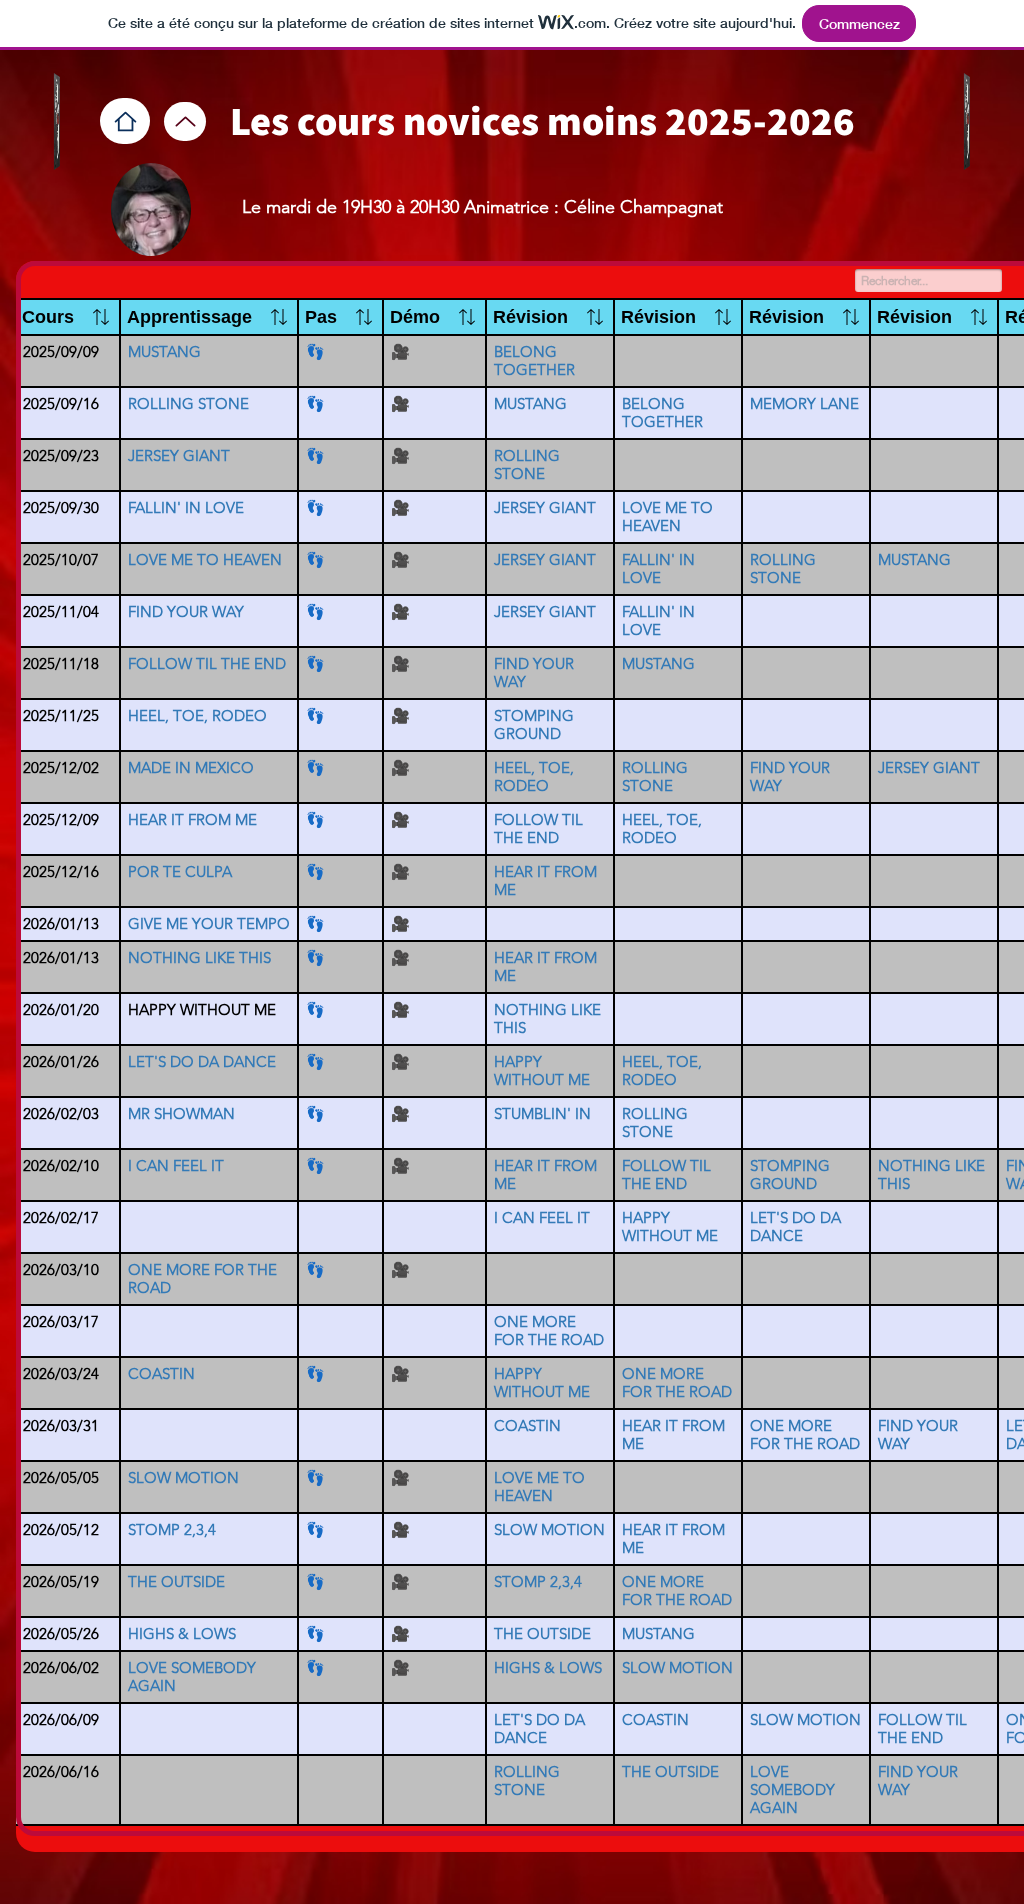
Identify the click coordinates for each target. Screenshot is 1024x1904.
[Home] (125, 121)
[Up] (185, 121)
